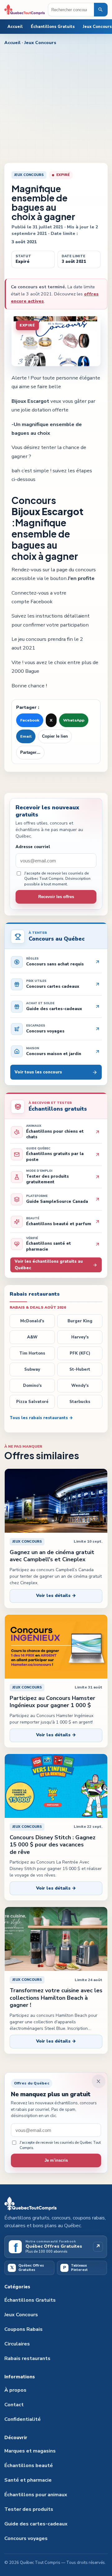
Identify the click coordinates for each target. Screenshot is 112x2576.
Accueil (15, 27)
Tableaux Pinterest (76, 2268)
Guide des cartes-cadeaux (36, 2524)
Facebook (30, 720)
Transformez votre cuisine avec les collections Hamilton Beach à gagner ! (56, 1998)
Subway (32, 1369)
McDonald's (32, 1321)
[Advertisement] (56, 104)
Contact (14, 2405)
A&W (32, 1337)
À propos (15, 2390)
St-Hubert (80, 1369)
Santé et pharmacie (28, 2480)
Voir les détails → (56, 1596)
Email (26, 736)
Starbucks (80, 1402)
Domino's (32, 1386)
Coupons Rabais (23, 2329)
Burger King (80, 1321)
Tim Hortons (32, 1353)
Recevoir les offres (56, 897)
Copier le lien (55, 736)
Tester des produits (29, 2509)
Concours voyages (26, 2538)
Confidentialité (23, 2419)
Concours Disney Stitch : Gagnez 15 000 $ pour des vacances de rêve (53, 1845)
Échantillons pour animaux (36, 2495)
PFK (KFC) (80, 1353)
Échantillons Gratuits (53, 27)
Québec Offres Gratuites (27, 2268)
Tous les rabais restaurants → (41, 1418)
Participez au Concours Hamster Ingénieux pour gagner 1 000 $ (52, 1702)
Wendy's (80, 1386)
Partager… (30, 753)
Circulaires (17, 2344)
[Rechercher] (101, 10)
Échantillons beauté (29, 2466)
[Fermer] (99, 2081)
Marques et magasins (30, 2451)
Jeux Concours (40, 43)
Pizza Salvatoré (32, 1402)
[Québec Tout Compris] (25, 10)
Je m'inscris (56, 2160)
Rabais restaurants (27, 2358)
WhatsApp (74, 720)
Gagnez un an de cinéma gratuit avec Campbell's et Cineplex (52, 1556)
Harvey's (80, 1337)
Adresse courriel (33, 847)
